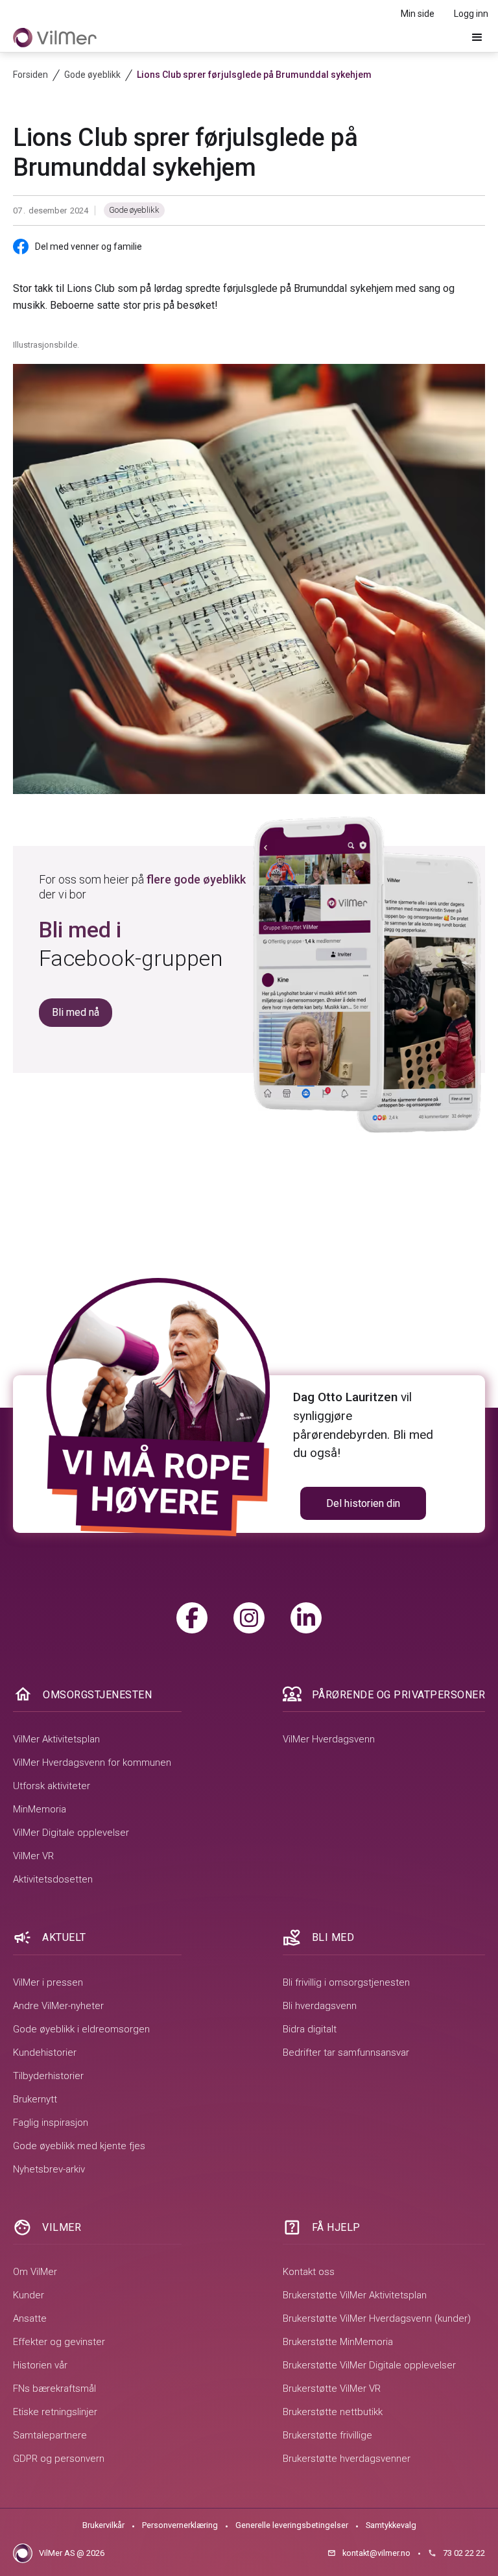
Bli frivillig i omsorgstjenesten (346, 1982)
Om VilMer (35, 2272)
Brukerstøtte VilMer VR (332, 2389)
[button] (477, 38)
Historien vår (40, 2365)
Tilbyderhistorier (48, 2076)
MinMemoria (40, 1809)
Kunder (29, 2295)
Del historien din (363, 1503)
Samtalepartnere (50, 2435)
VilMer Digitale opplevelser (71, 1833)
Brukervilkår (103, 2525)
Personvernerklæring (180, 2525)
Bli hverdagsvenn (320, 2006)
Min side (418, 14)
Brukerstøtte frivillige (327, 2435)
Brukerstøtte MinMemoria (338, 2342)
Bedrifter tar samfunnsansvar (346, 2052)
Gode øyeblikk (134, 210)
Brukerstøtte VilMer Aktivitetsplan (355, 2295)
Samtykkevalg (391, 2525)
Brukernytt (35, 2099)
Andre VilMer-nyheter (58, 2006)
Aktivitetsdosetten (53, 1879)
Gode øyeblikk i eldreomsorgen (81, 2029)
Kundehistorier (45, 2052)
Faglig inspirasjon (51, 2123)
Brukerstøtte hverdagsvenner (347, 2459)
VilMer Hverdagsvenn (329, 1739)
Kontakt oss (309, 2272)
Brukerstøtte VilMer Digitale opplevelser (369, 2365)
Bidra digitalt (310, 2029)
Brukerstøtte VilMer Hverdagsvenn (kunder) (377, 2318)
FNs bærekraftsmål (54, 2389)
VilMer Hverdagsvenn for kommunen (92, 1763)
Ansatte (30, 2318)
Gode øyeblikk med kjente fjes (79, 2146)
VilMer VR (33, 1856)
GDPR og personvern (59, 2459)
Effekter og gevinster (59, 2342)
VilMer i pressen (48, 1982)
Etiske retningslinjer (55, 2412)
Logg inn (471, 14)
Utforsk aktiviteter (52, 1786)
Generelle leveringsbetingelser (292, 2525)
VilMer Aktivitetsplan (56, 1739)
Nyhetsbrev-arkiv (49, 2169)
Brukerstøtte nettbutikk (333, 2412)
